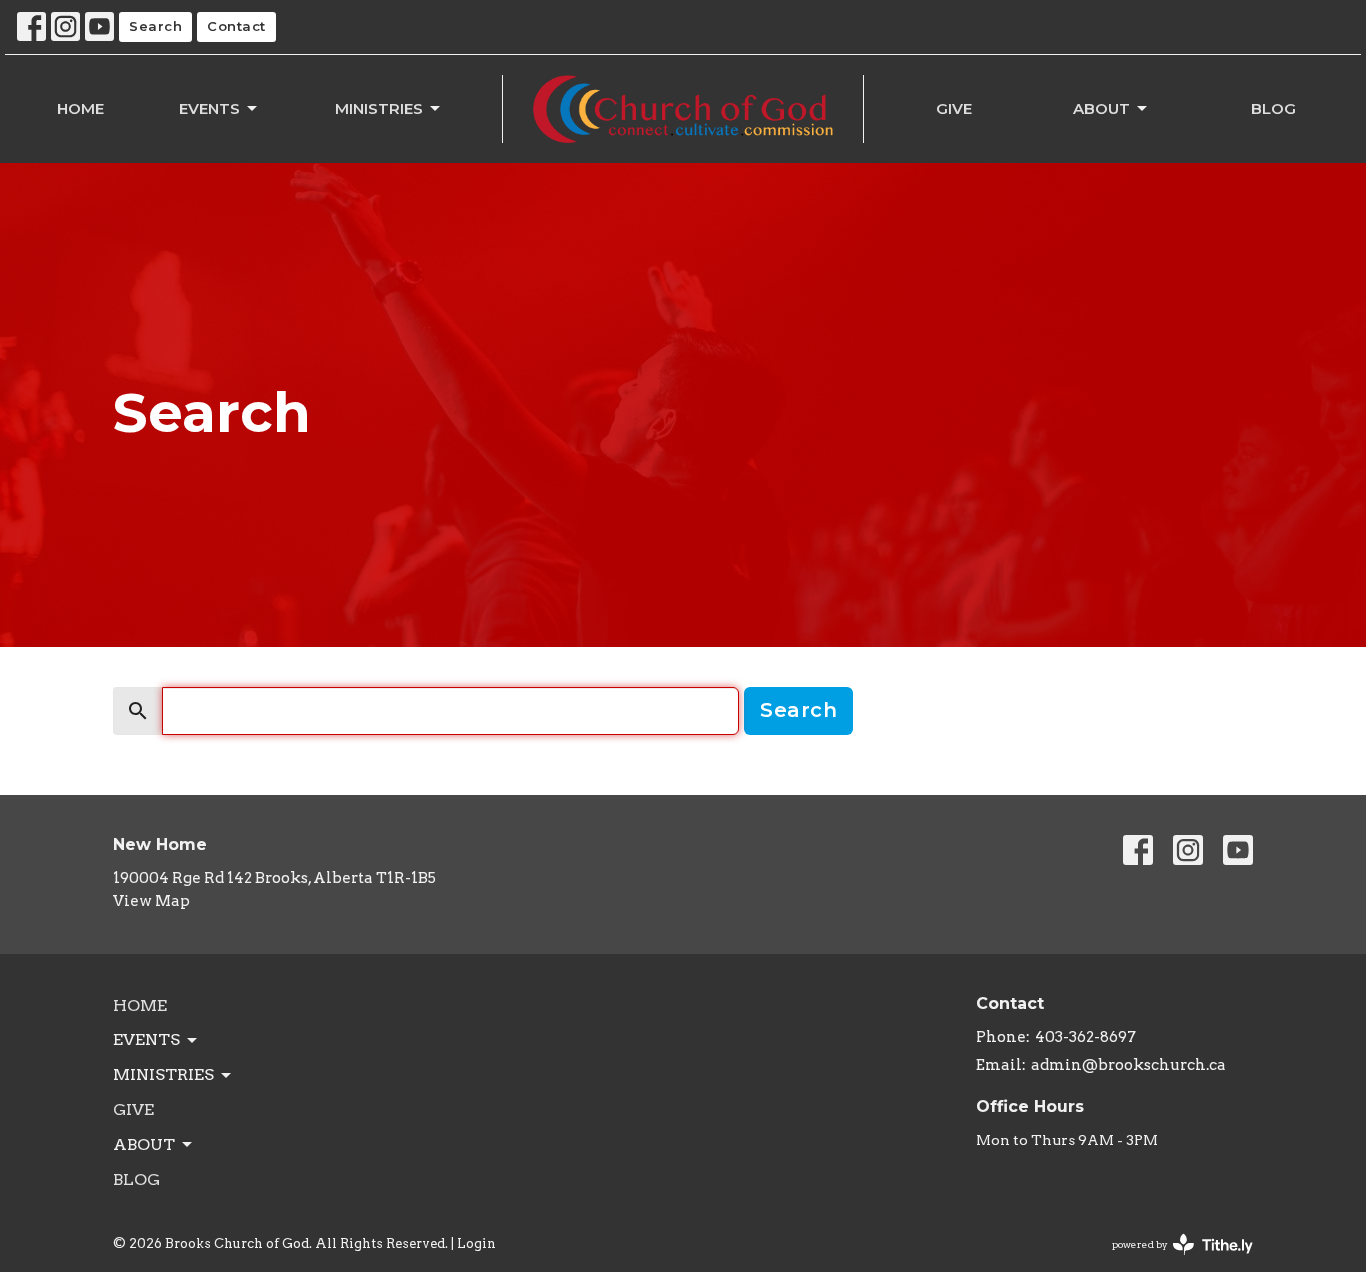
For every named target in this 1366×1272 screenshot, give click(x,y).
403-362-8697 (1085, 1037)
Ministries (379, 108)
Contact (236, 26)
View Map (151, 901)
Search (155, 26)
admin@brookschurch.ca (1128, 1065)
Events (209, 108)
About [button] (144, 1144)
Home (80, 108)
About (1101, 108)
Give (954, 108)
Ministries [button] (163, 1074)
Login (476, 1243)
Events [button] (146, 1039)
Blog (1273, 108)
